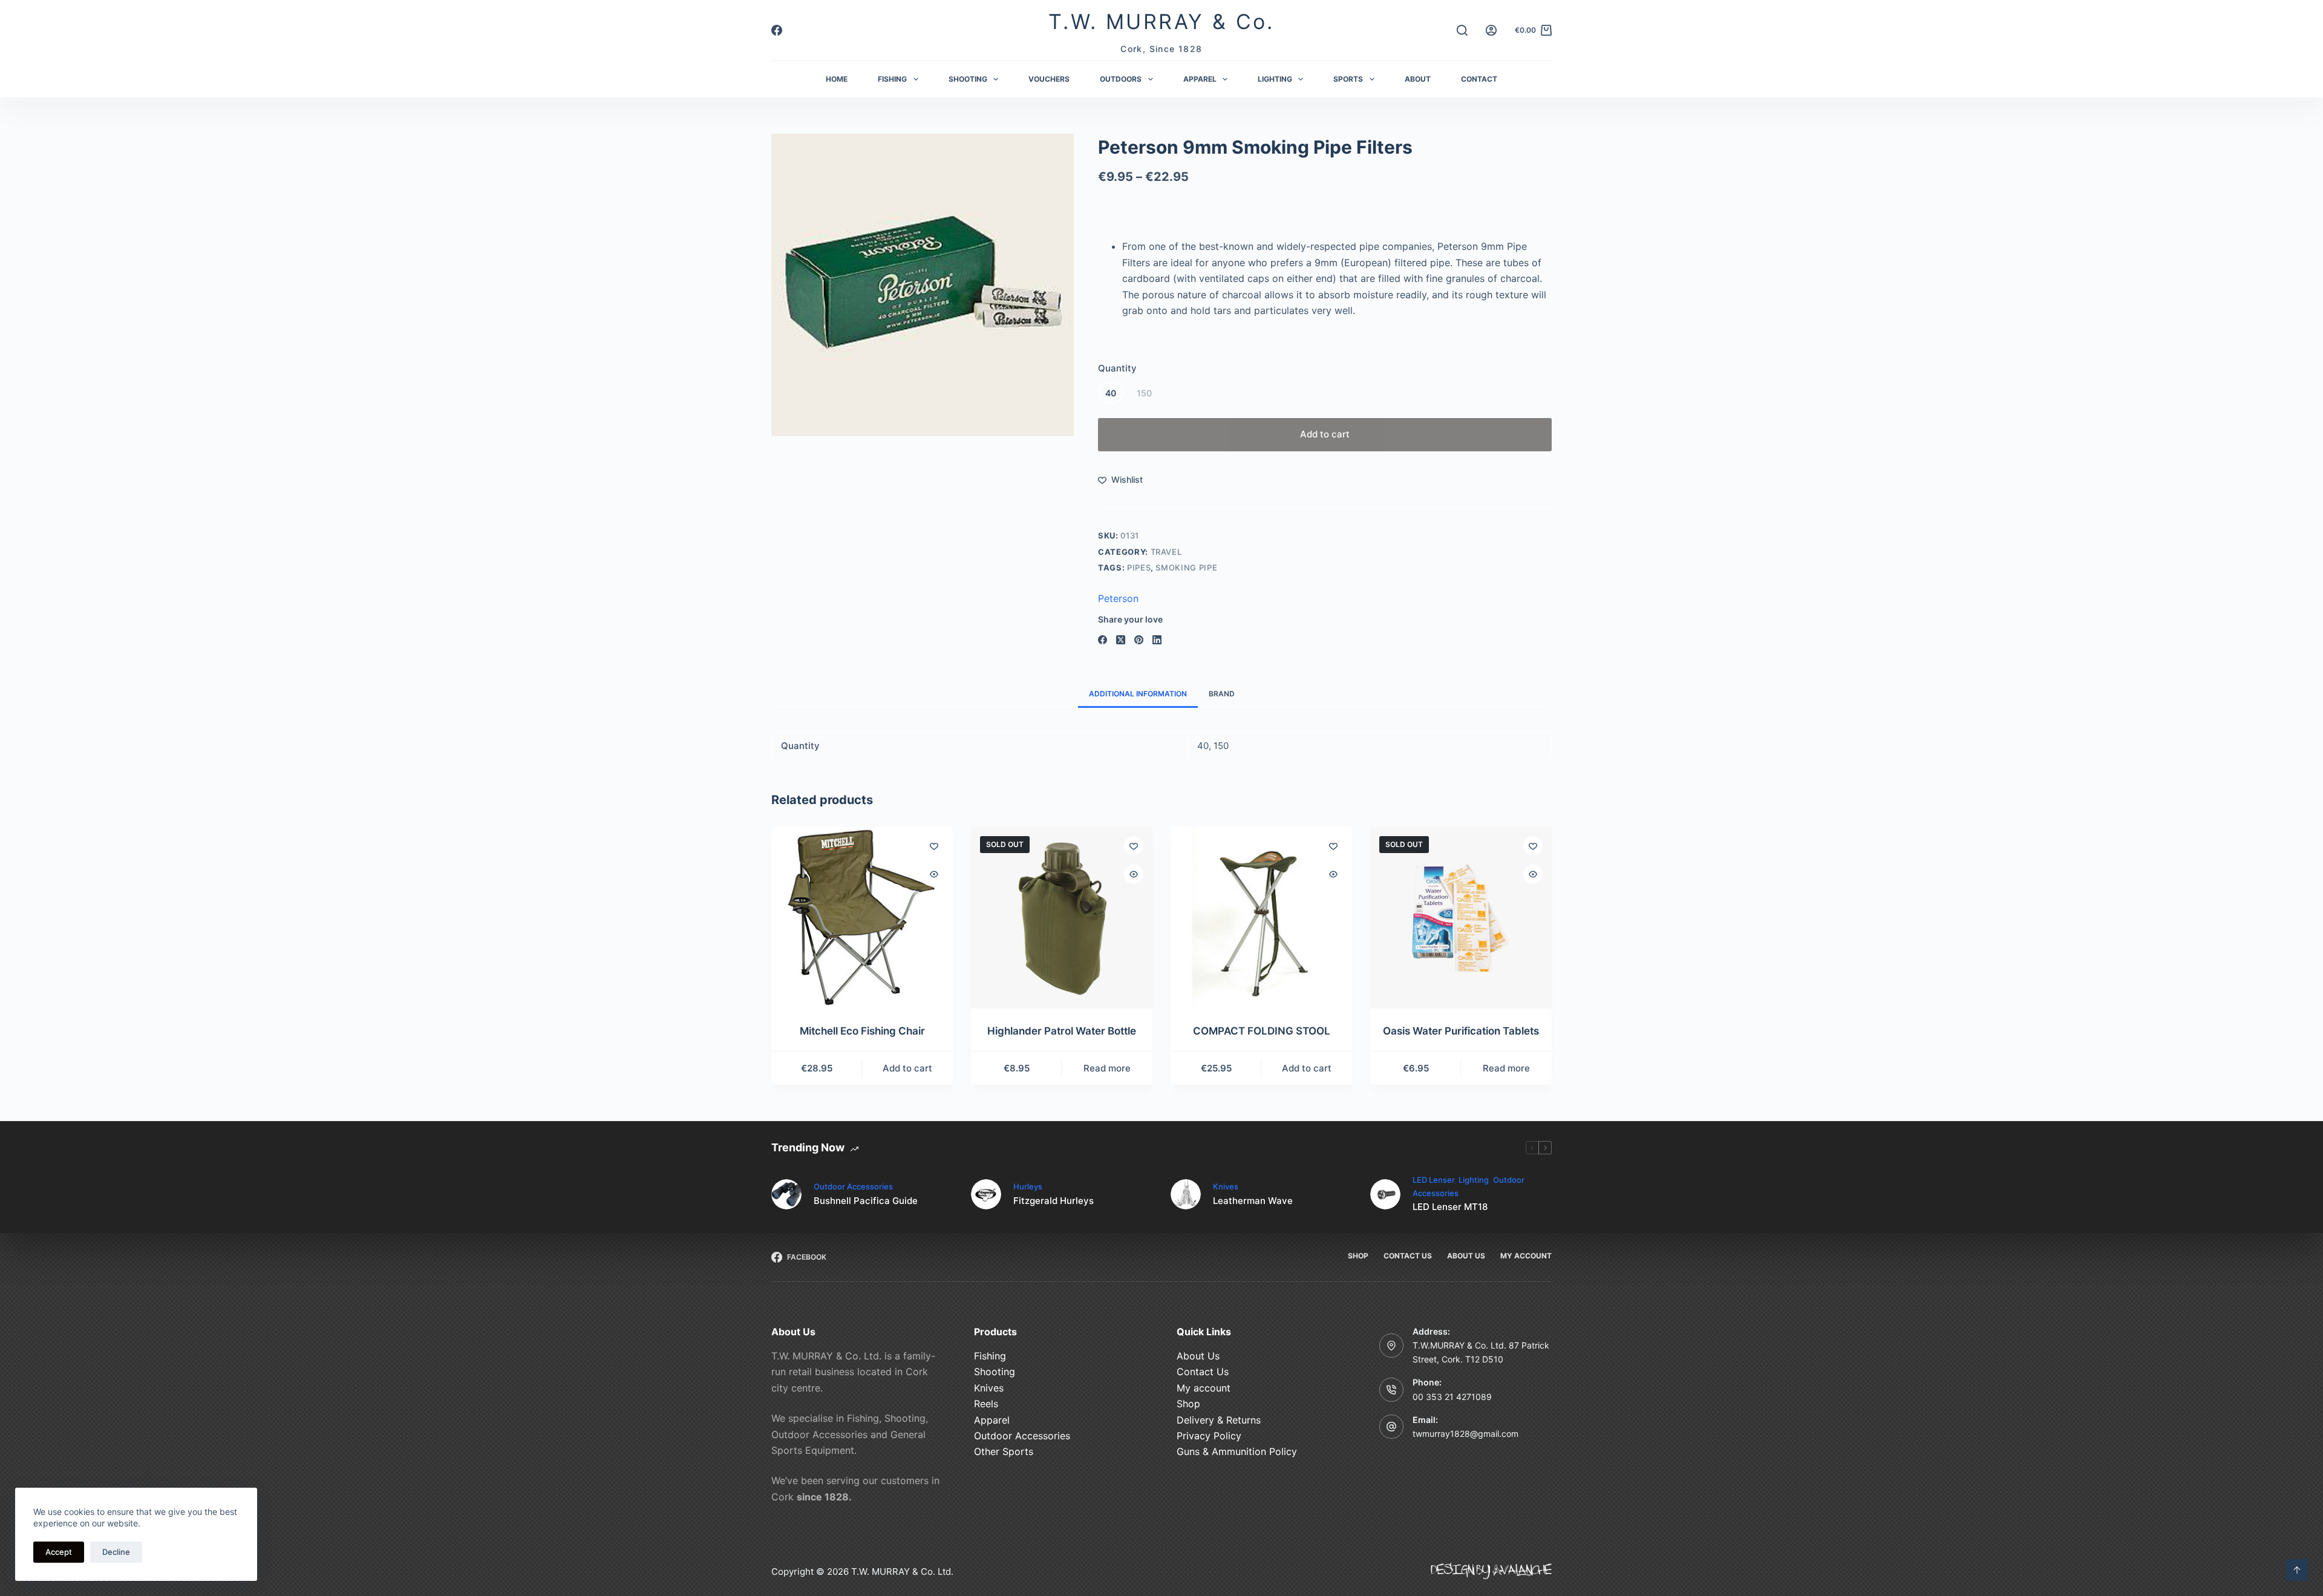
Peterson (1118, 598)
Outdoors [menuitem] (1121, 79)
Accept (59, 1552)
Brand (1222, 694)
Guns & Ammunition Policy (1237, 1451)
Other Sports (1004, 1451)
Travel (1166, 552)
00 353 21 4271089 (1452, 1397)
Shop (1188, 1404)
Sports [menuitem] (1348, 79)
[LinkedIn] (1157, 640)
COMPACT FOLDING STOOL (1262, 1031)
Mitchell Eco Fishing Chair (862, 1031)
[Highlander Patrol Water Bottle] (1062, 918)
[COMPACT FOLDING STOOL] (1261, 918)
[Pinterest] (1139, 640)
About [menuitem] (1418, 79)
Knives (1226, 1186)
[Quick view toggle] (934, 874)
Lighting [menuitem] (1275, 79)
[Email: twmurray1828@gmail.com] (1391, 1427)
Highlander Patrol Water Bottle (1062, 1031)
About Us (1198, 1356)
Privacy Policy (1209, 1436)
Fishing (990, 1356)
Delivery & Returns (1219, 1420)
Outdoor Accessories (853, 1186)
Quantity (1117, 368)
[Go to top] (2297, 1570)
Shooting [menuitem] (968, 79)
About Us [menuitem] (1466, 1256)
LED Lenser (1433, 1180)
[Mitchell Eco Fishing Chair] (862, 918)
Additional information (1138, 694)
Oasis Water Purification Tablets (1461, 1031)
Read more (1107, 1068)
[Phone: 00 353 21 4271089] (1391, 1390)
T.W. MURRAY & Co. (1161, 21)
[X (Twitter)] (1121, 640)
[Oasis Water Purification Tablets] (1461, 918)
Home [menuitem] (837, 79)
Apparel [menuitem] (1200, 79)
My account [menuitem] (1526, 1256)
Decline (116, 1552)
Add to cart (1325, 434)
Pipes (1139, 567)
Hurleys (1028, 1186)
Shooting (995, 1372)
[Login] (1491, 30)
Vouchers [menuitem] (1049, 79)
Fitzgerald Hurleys (1054, 1201)
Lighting (1474, 1180)
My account (1204, 1388)
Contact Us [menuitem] (1408, 1256)
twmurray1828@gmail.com (1465, 1434)
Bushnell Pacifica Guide (866, 1201)
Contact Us (1203, 1372)
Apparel (992, 1420)
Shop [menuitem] (1358, 1256)
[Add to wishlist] (934, 846)
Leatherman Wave (1253, 1201)
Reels (986, 1404)
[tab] (1138, 694)
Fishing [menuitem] (892, 79)
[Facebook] (777, 30)
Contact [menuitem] (1479, 79)
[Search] (1462, 30)
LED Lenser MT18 (1450, 1207)
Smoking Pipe (1186, 567)
